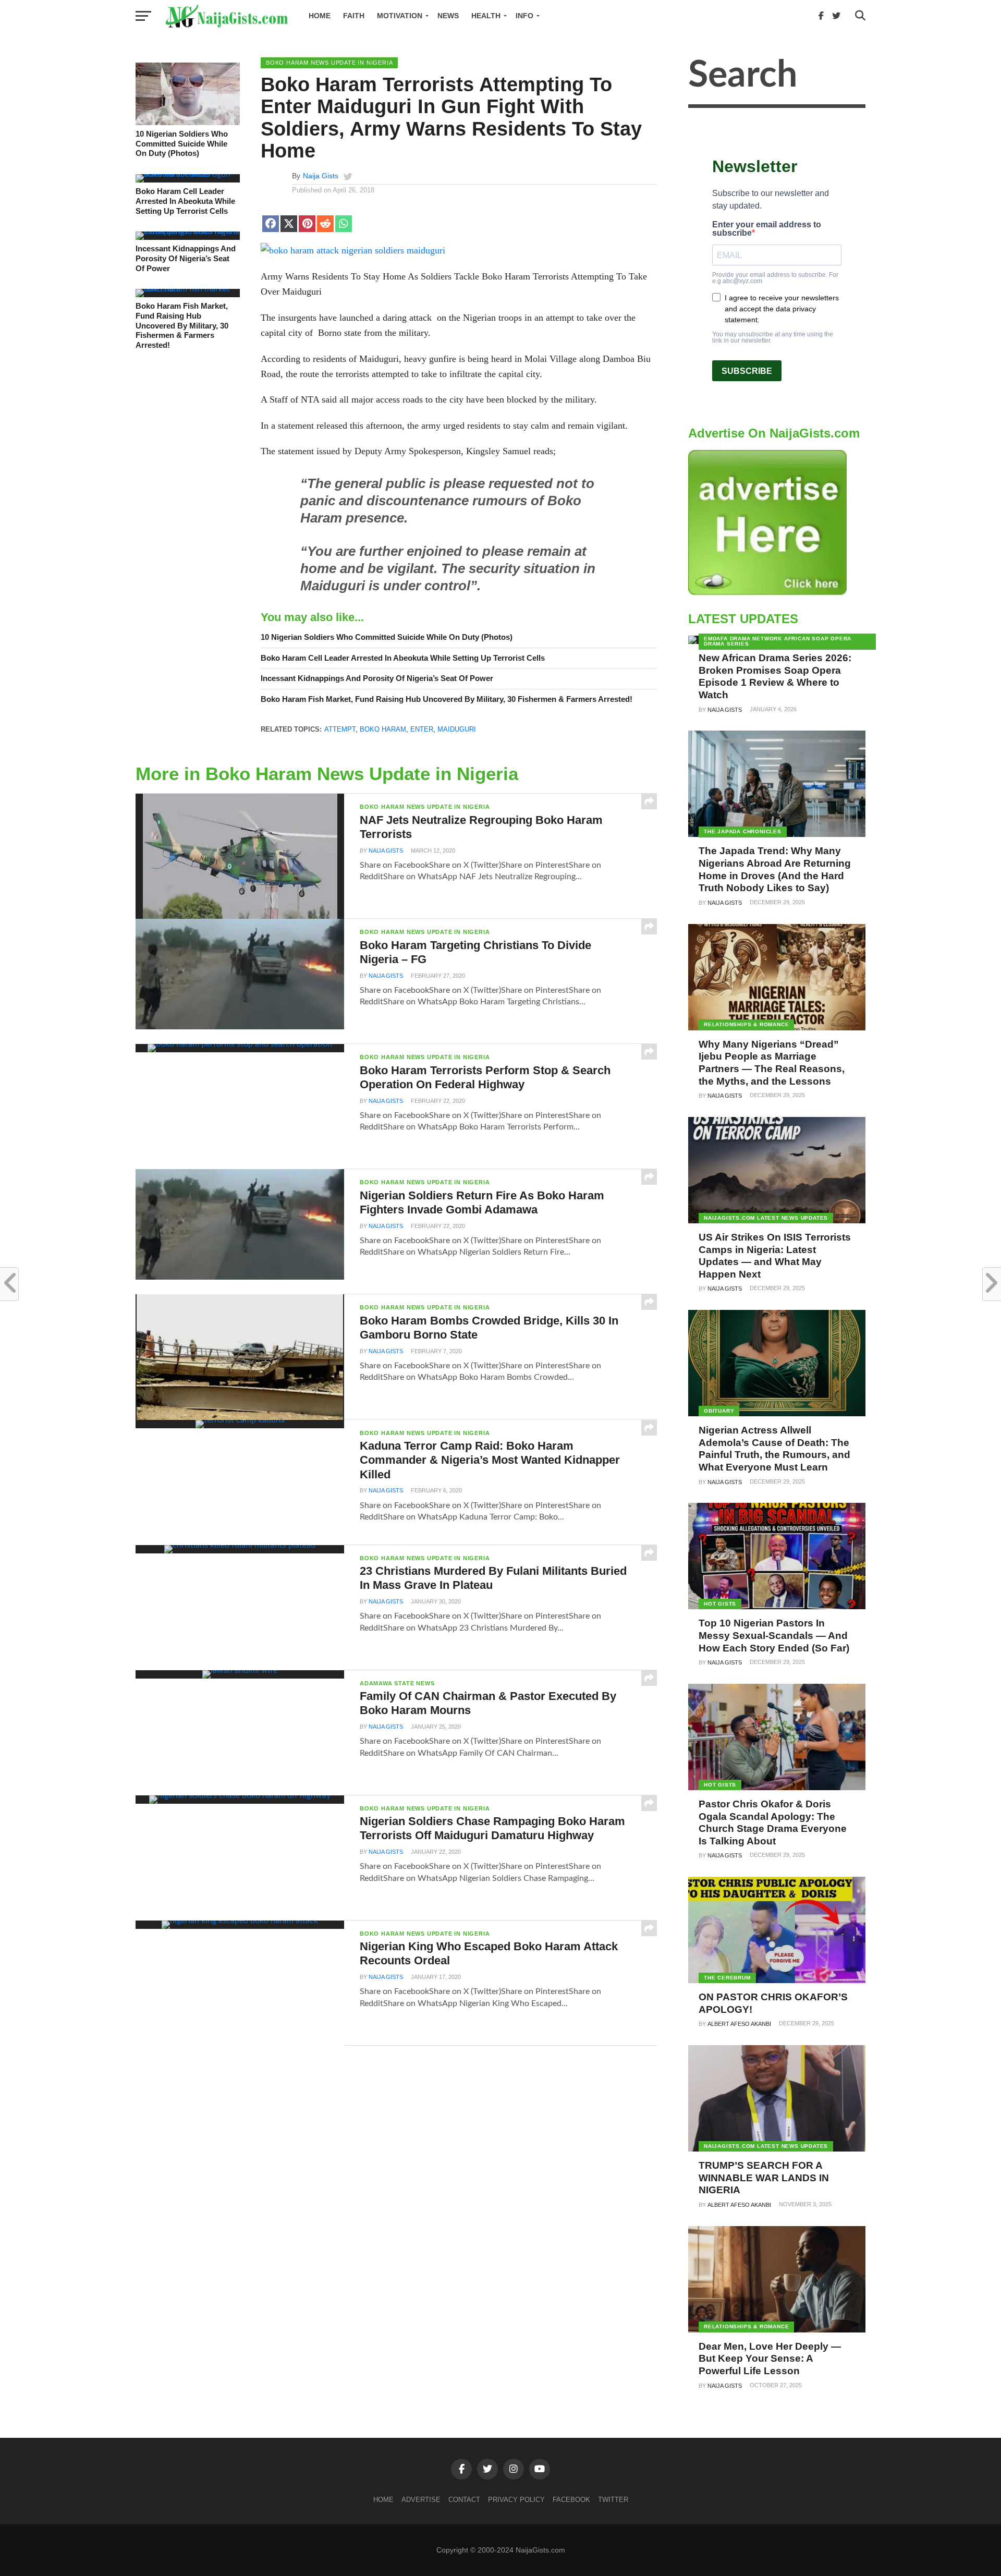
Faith (354, 16)
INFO (524, 16)
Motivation (400, 16)
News (448, 16)
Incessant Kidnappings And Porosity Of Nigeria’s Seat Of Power (186, 258)
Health (486, 16)
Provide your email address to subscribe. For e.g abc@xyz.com (775, 278)
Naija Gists (321, 176)
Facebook (571, 2500)
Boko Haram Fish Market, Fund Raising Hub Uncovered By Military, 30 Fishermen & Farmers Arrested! (182, 325)
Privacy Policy (516, 2500)
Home (320, 16)
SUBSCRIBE (747, 371)
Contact (464, 2500)
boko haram (383, 729)
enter (422, 729)
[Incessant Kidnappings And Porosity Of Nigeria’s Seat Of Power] (188, 232)
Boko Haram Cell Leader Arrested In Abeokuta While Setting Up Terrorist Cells (185, 201)
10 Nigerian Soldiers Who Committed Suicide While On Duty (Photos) (182, 143)
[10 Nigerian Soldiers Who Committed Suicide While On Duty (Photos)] (188, 123)
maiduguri (457, 729)
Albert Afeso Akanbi (739, 2024)
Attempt (340, 729)
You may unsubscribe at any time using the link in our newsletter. (773, 337)
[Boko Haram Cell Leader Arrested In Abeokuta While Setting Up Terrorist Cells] (188, 174)
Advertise (421, 2500)
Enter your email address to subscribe (767, 229)
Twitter (613, 2500)
